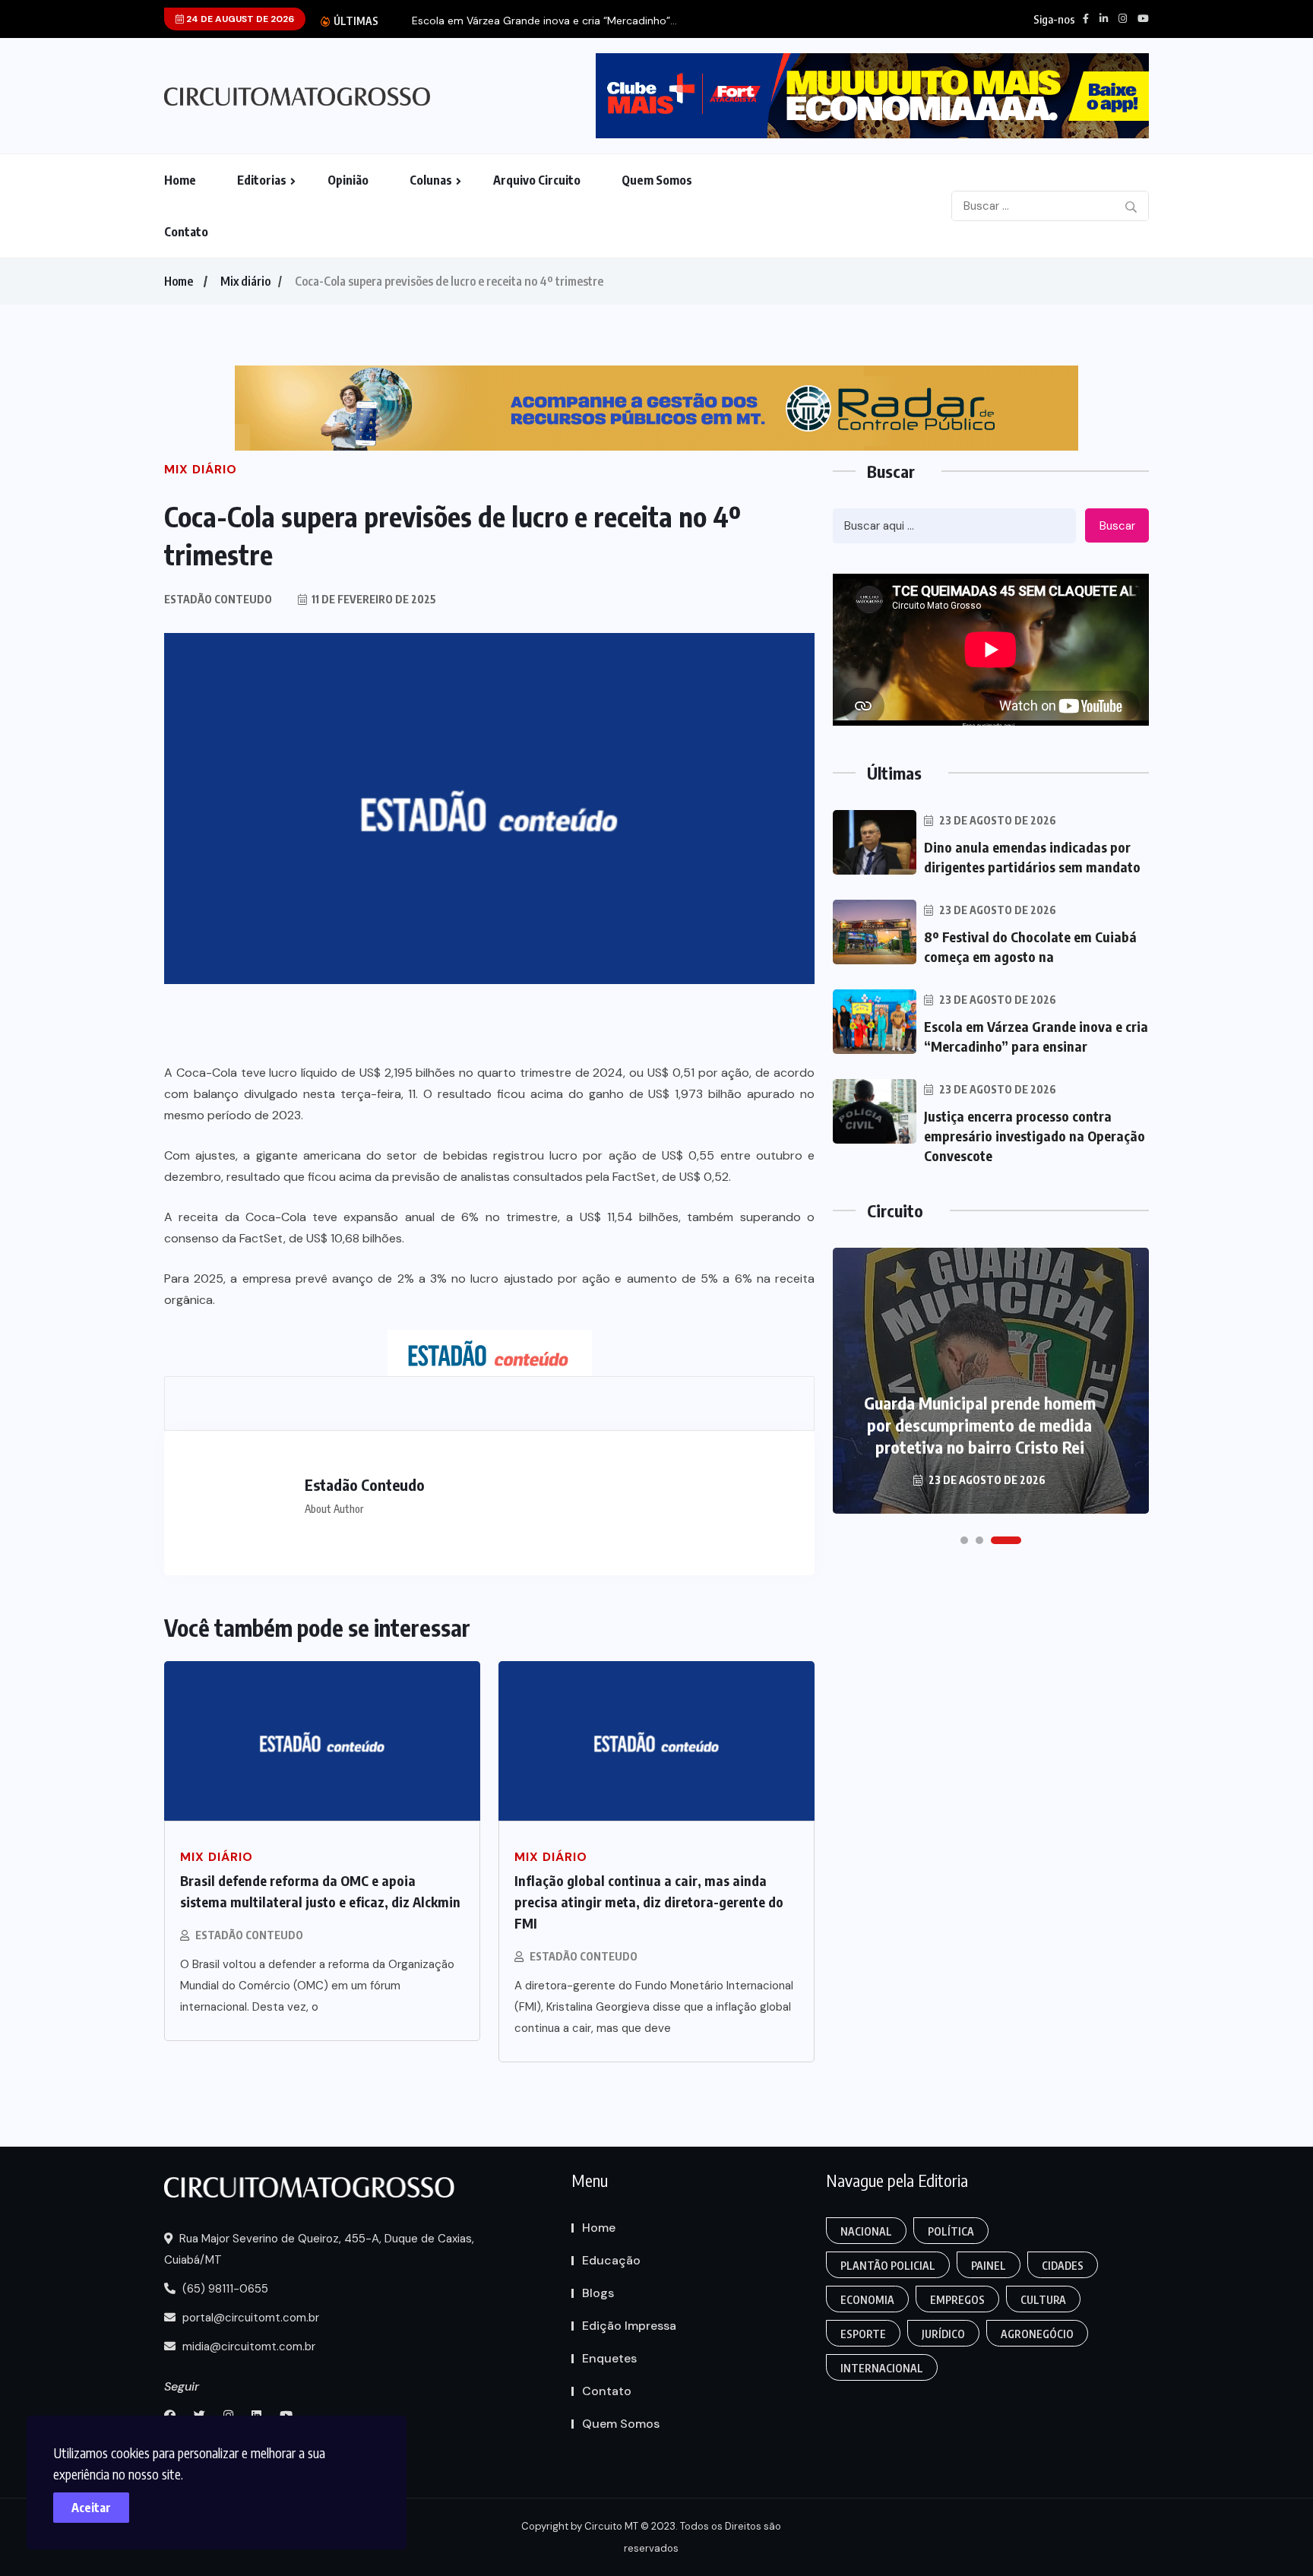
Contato (186, 232)
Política (951, 2231)
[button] (964, 1540)
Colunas (431, 180)
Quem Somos (657, 180)
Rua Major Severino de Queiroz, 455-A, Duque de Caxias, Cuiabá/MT (319, 2249)
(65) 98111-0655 (224, 2289)
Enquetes (609, 2358)
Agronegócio (1037, 2334)
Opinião (348, 180)
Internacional (882, 2368)
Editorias (262, 180)
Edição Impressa (629, 2326)
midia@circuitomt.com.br (247, 2347)
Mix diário (245, 281)
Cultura (1043, 2300)
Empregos (957, 2300)
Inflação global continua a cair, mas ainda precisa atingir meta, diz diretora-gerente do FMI (649, 1902)
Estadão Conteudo (249, 1935)
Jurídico (943, 2334)
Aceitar (91, 2508)
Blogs (598, 2293)
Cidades (1063, 2266)
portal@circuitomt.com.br (249, 2318)
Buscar (1117, 526)
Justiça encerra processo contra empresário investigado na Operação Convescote (1035, 1136)
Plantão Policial (888, 2266)
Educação (611, 2260)
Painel (989, 2266)
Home (180, 180)
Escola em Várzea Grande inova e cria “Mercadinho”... (544, 21)
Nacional (866, 2231)
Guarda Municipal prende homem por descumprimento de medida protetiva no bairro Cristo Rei (980, 1425)
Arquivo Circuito (537, 180)
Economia (867, 2300)
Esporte (863, 2334)
